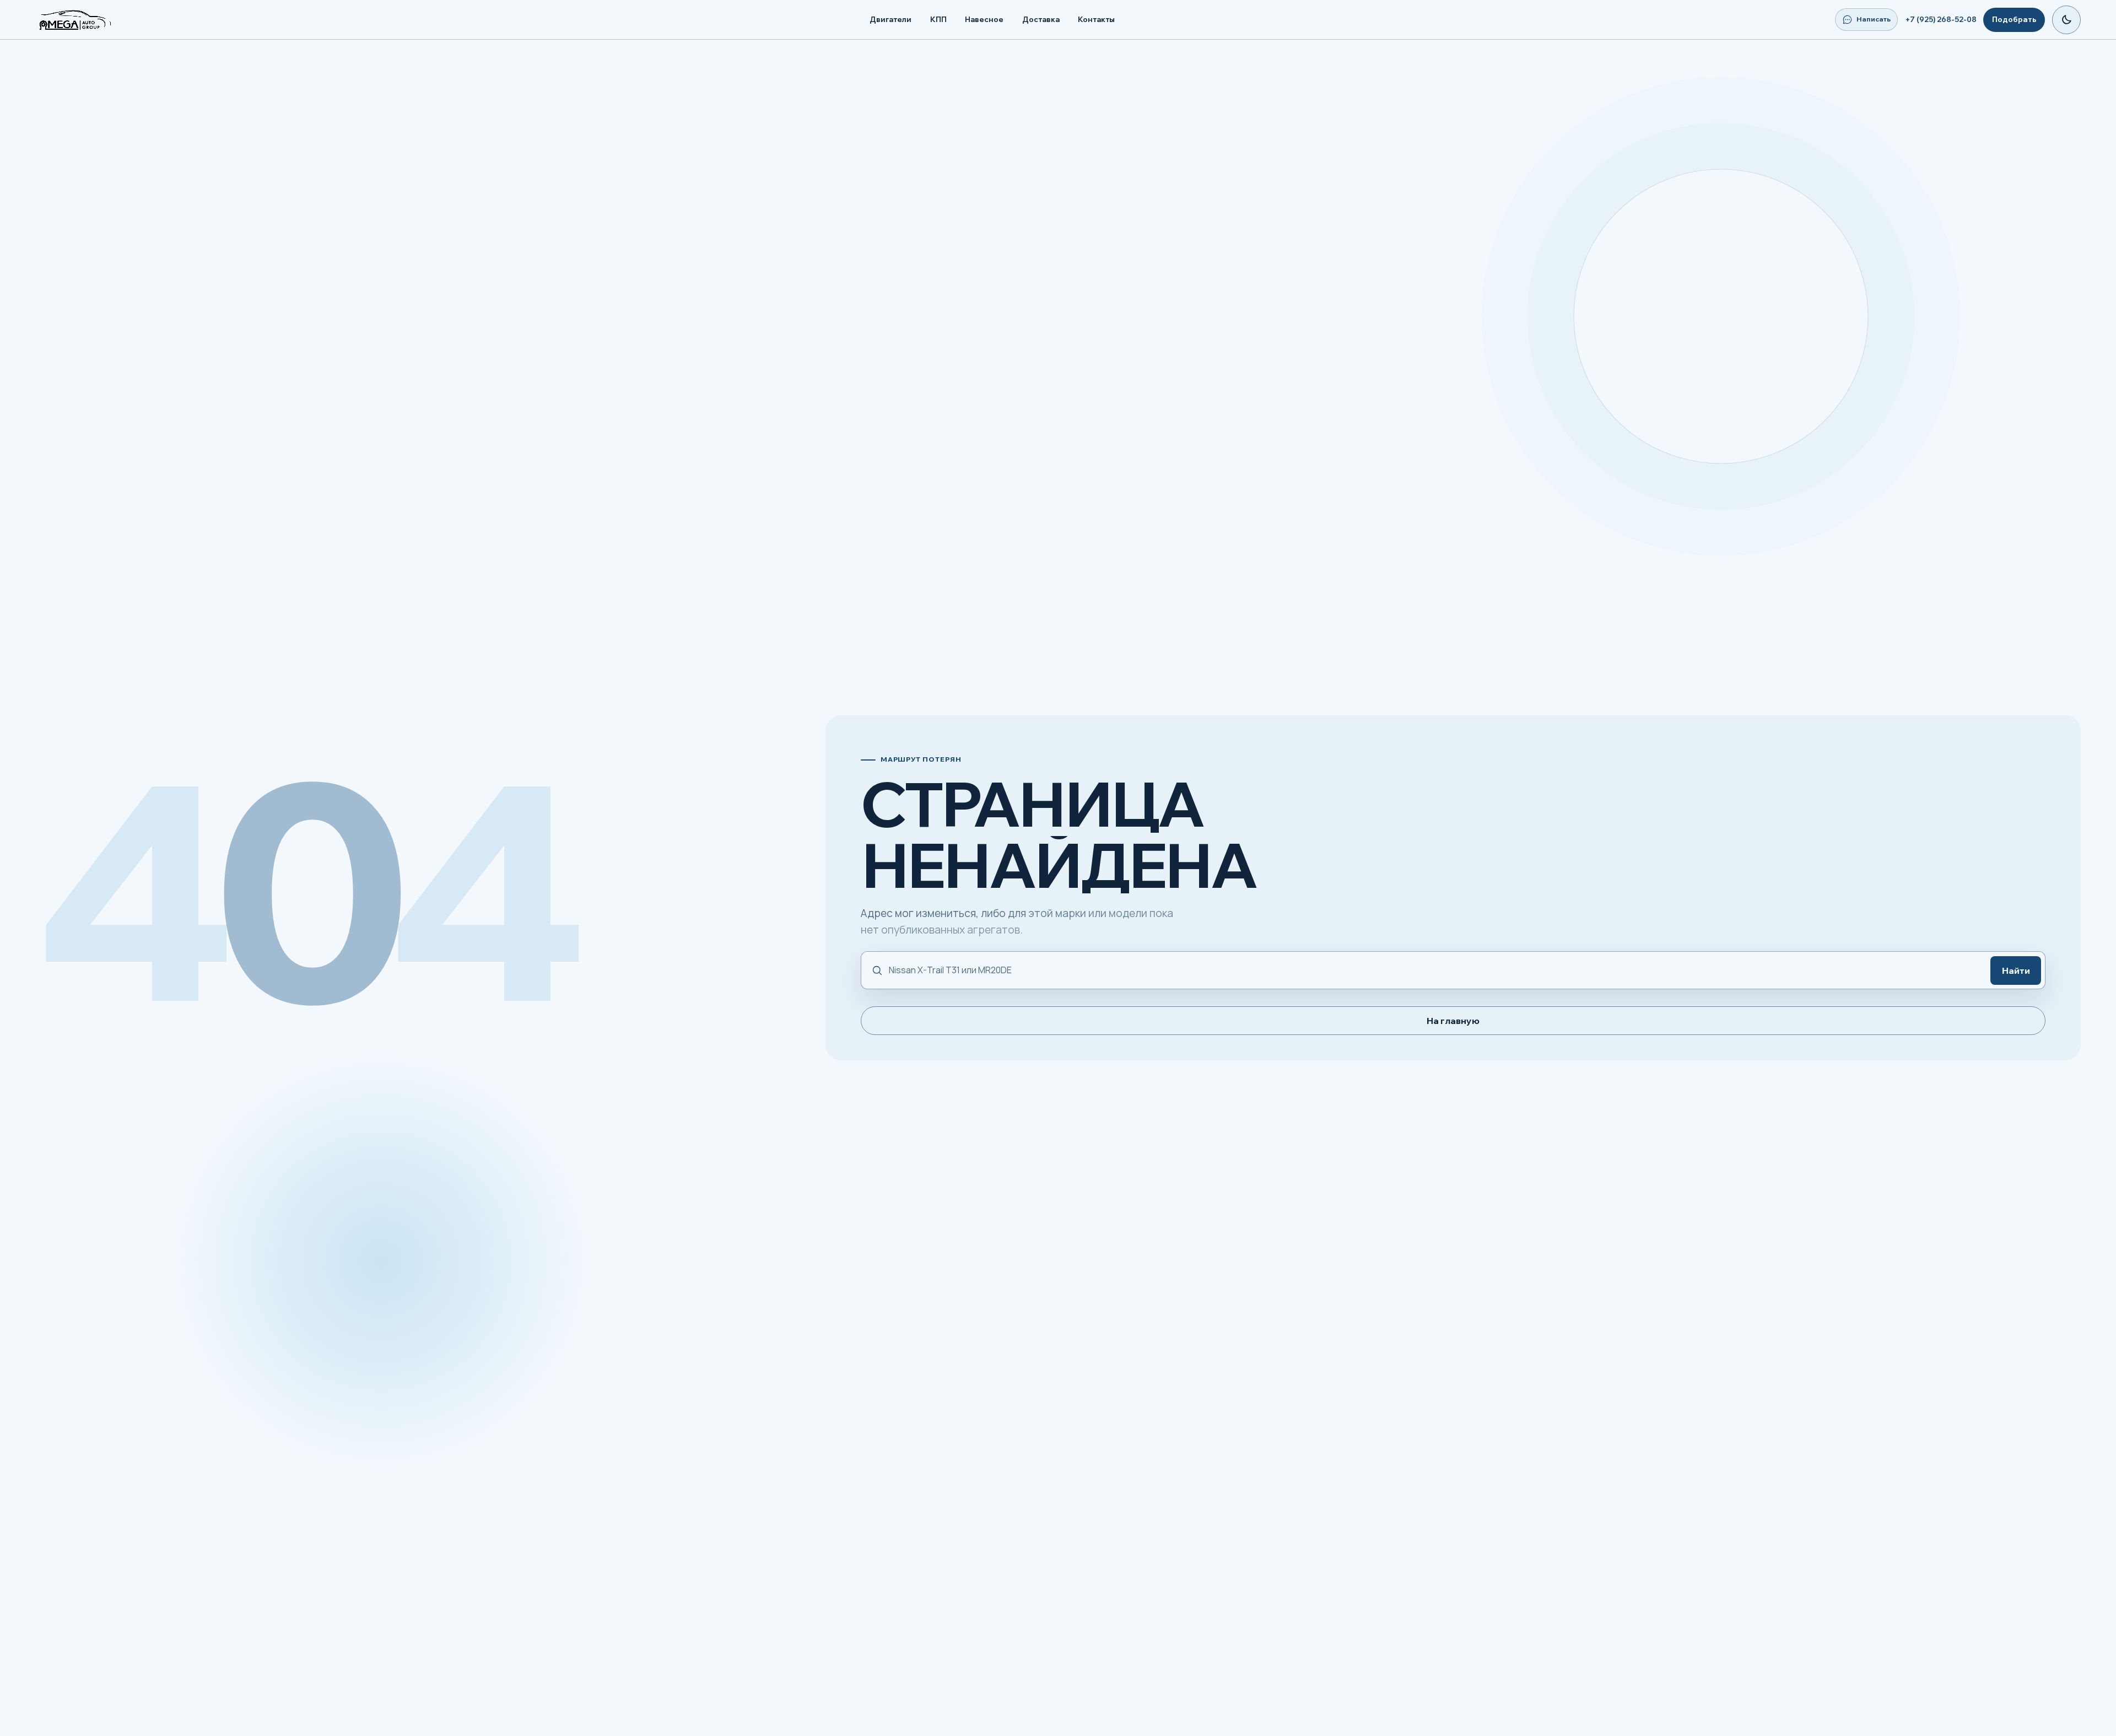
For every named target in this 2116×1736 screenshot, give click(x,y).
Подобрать (2014, 19)
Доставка (1041, 19)
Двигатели (890, 19)
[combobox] (1434, 970)
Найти (2016, 971)
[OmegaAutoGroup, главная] (88, 20)
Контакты (1096, 19)
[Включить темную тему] (2066, 20)
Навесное (984, 19)
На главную (1453, 1021)
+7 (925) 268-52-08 (1941, 19)
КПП (938, 19)
